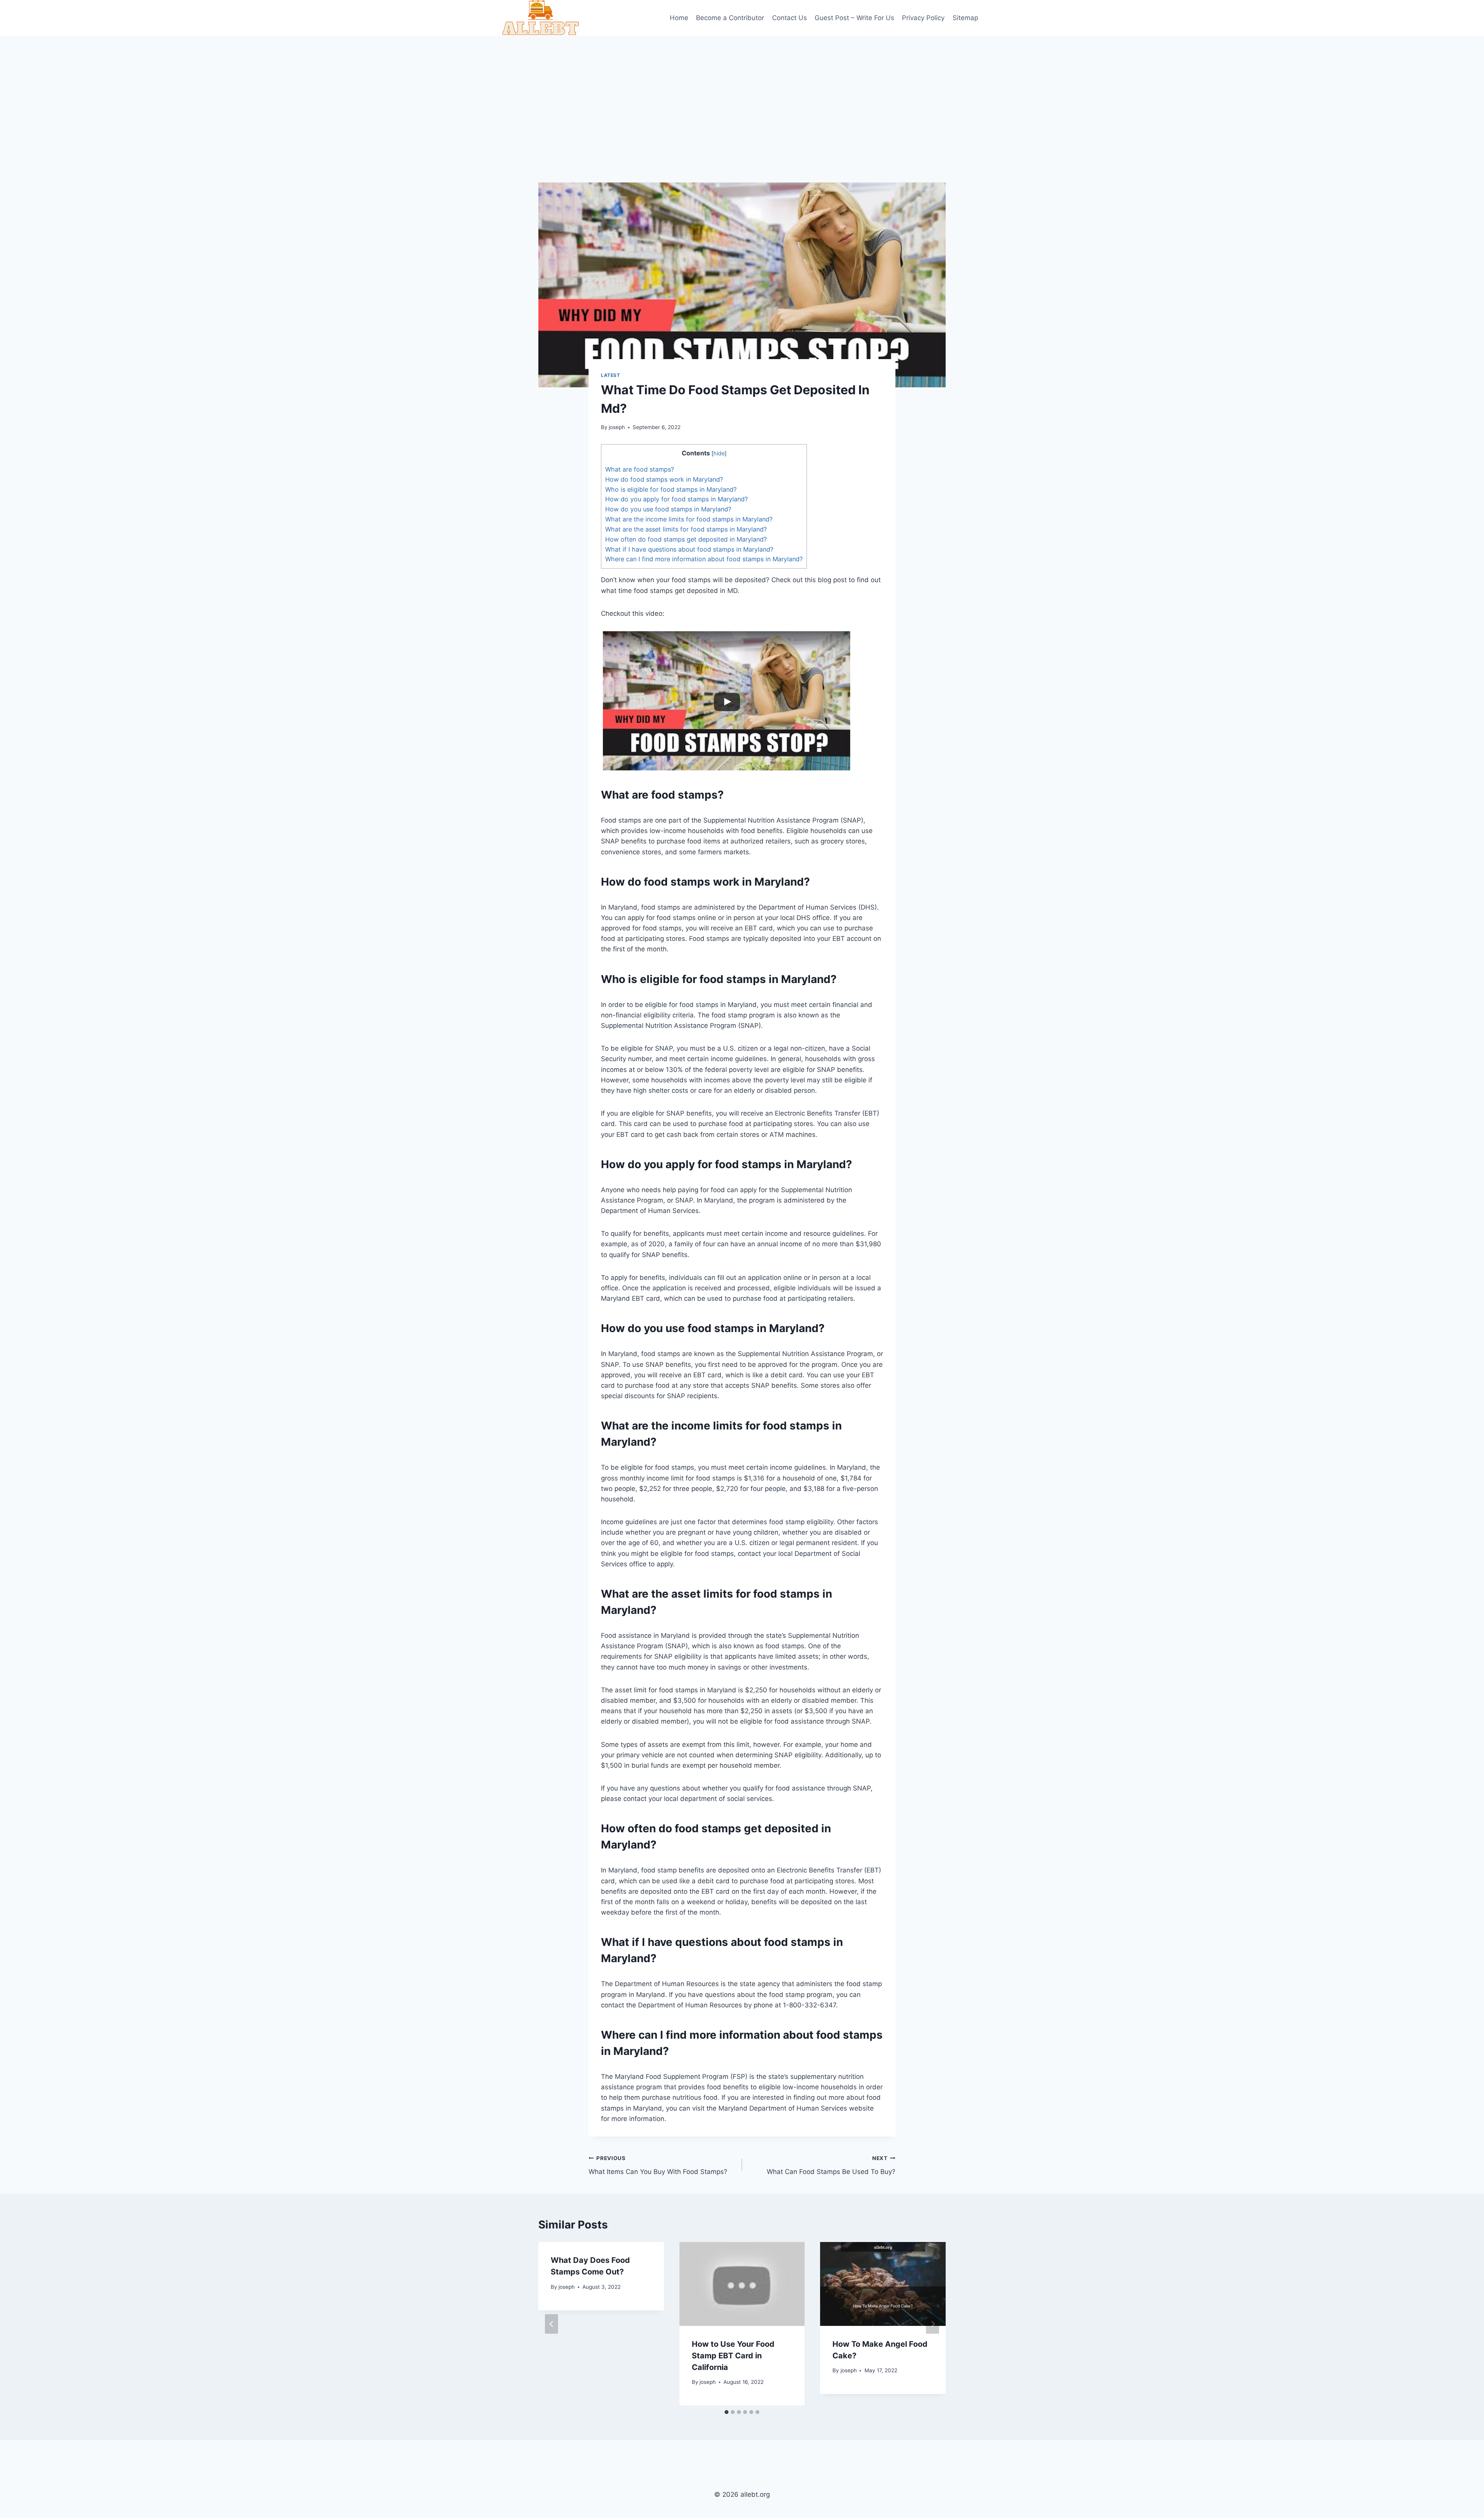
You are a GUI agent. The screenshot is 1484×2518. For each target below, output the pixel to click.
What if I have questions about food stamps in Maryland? (689, 549)
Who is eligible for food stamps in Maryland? (671, 489)
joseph (617, 427)
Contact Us (790, 18)
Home (679, 18)
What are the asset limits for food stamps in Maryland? (686, 529)
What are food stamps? (640, 469)
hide (719, 453)
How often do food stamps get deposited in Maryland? (686, 539)
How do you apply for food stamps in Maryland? (676, 499)
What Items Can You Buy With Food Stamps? (658, 2165)
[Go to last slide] (551, 2324)
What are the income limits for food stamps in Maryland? (689, 519)
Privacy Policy (923, 18)
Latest (611, 375)
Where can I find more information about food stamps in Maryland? (704, 559)
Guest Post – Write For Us (854, 18)
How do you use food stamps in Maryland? (668, 509)
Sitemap (965, 18)
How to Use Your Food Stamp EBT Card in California (733, 2356)
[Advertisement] (742, 94)
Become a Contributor (730, 18)
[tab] (727, 2412)
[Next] (933, 2324)
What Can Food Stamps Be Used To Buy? (831, 2165)
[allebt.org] (541, 18)
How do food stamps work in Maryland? (664, 479)
